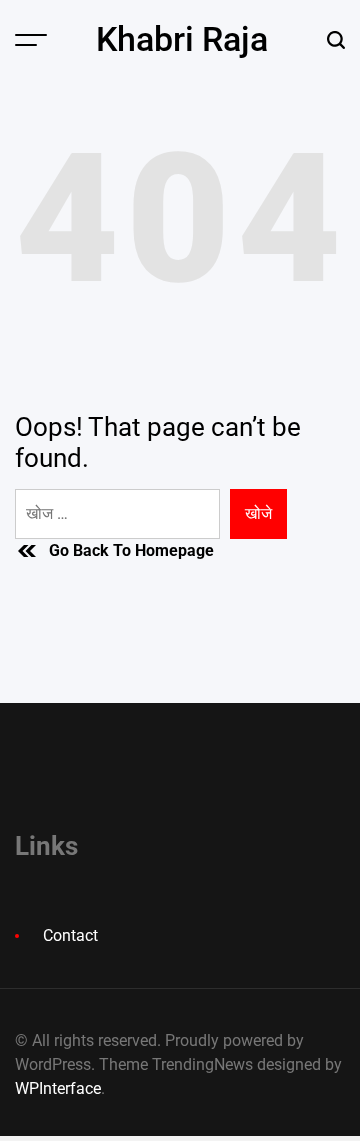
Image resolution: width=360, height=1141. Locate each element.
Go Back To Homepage (131, 550)
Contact (70, 935)
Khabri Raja (182, 39)
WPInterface (58, 1088)
